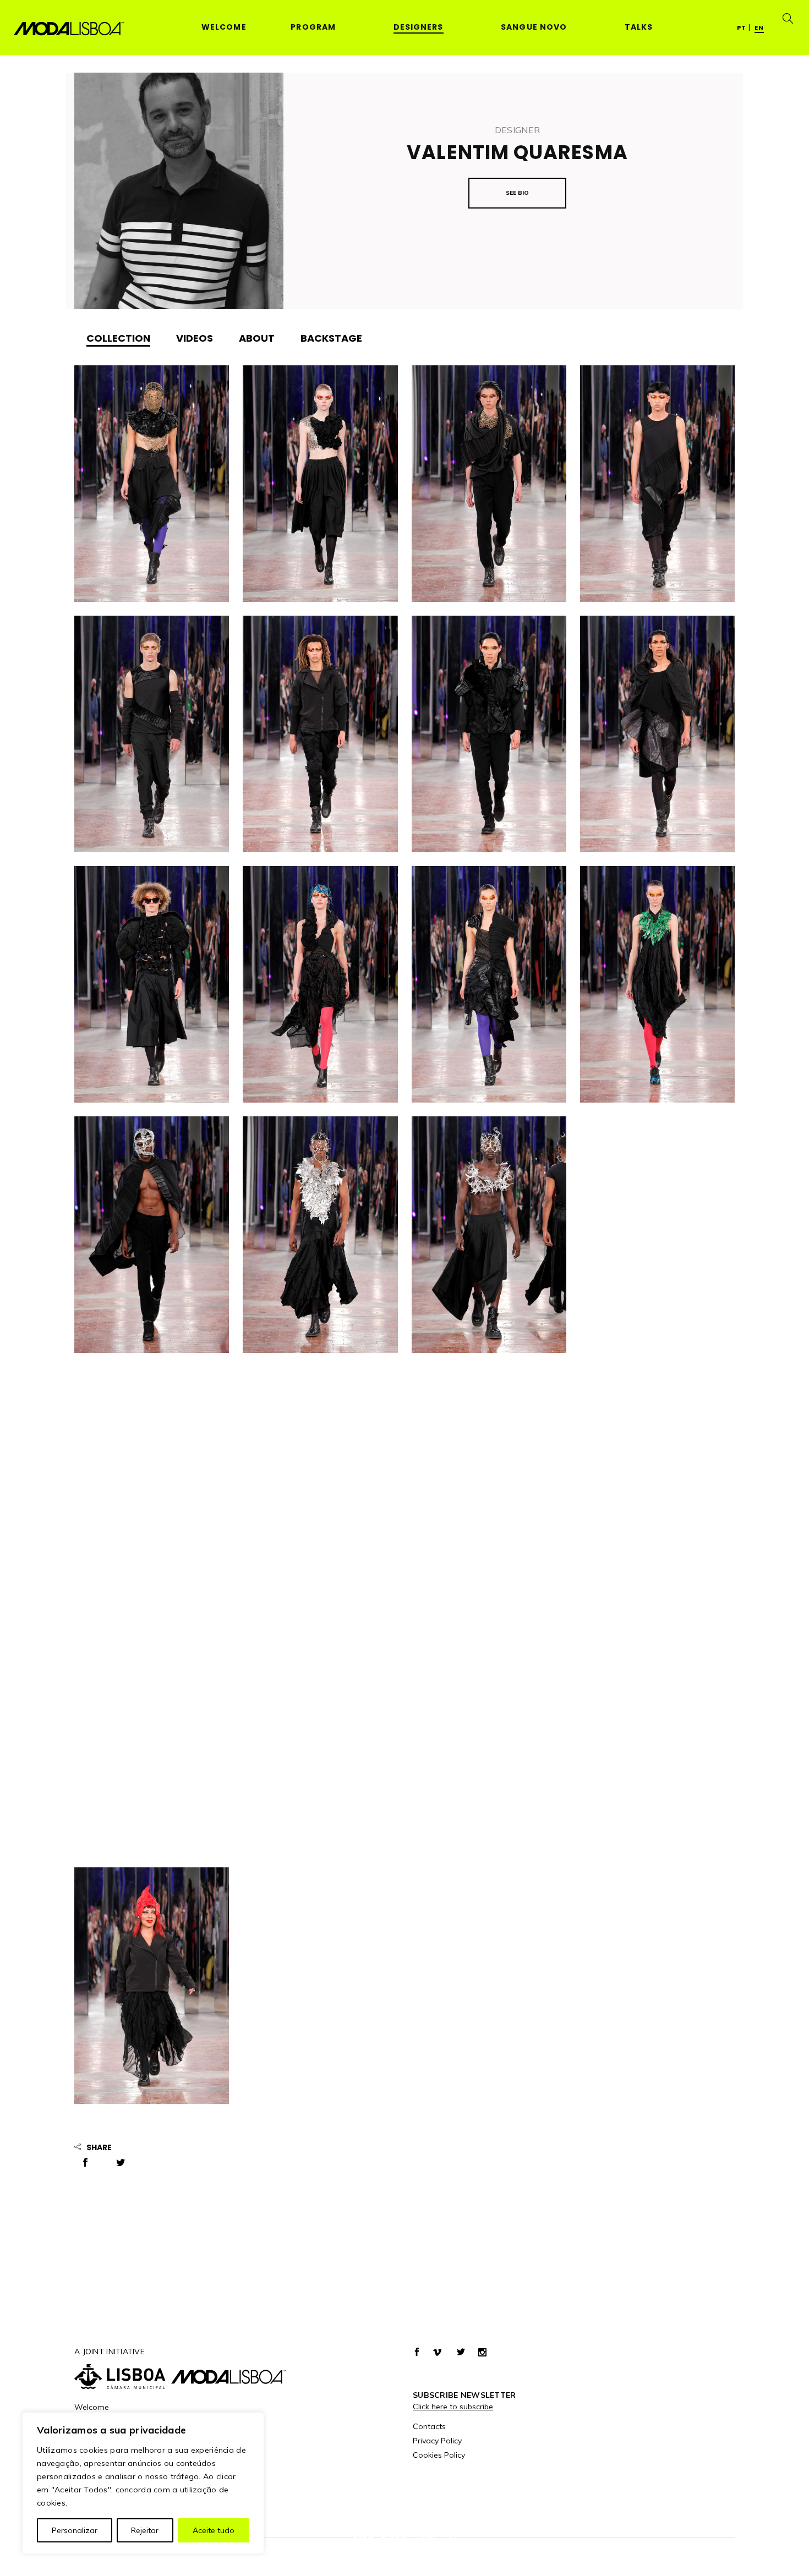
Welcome (92, 2407)
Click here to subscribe (453, 2407)
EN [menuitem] (759, 28)
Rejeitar (145, 2530)
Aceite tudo (214, 2530)
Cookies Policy (439, 2455)
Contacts (429, 2426)
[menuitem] (742, 27)
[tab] (118, 338)
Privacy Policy (437, 2441)
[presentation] (118, 338)
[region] (143, 2483)
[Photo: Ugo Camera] (152, 484)
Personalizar (75, 2530)
